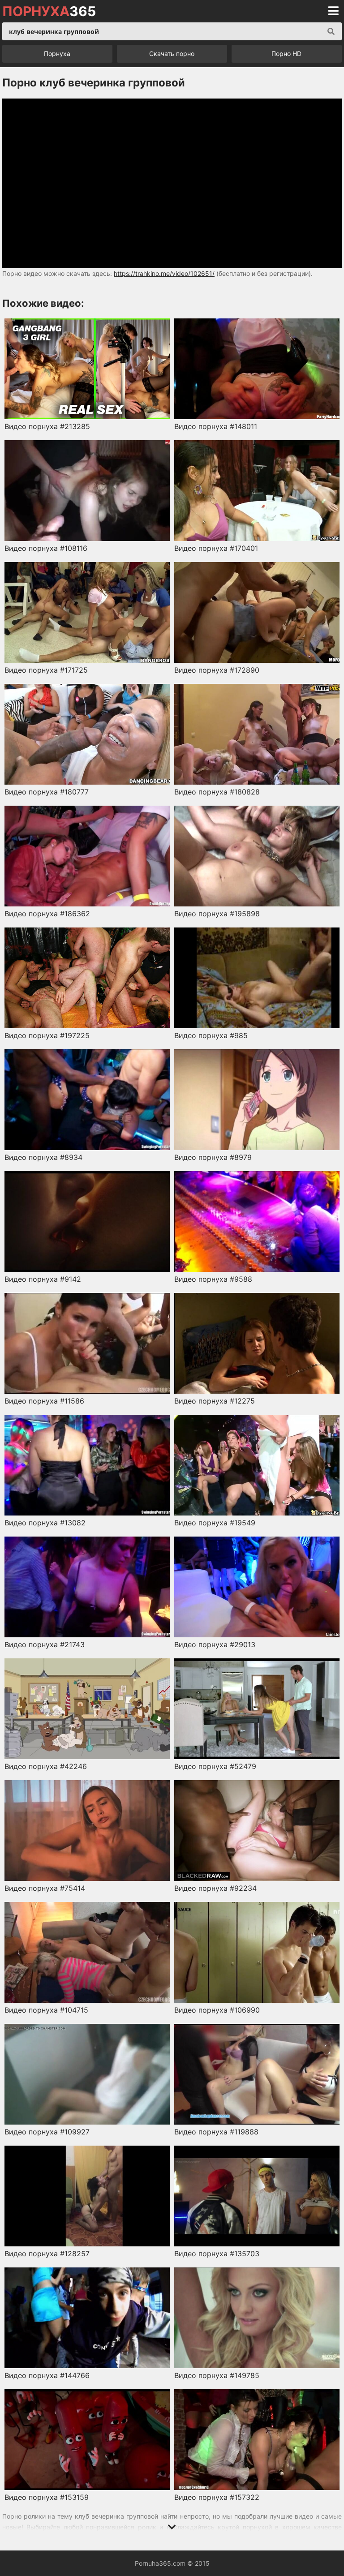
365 (49, 11)
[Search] (331, 31)
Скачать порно (172, 54)
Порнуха (57, 54)
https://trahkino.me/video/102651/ (164, 273)
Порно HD (286, 54)
